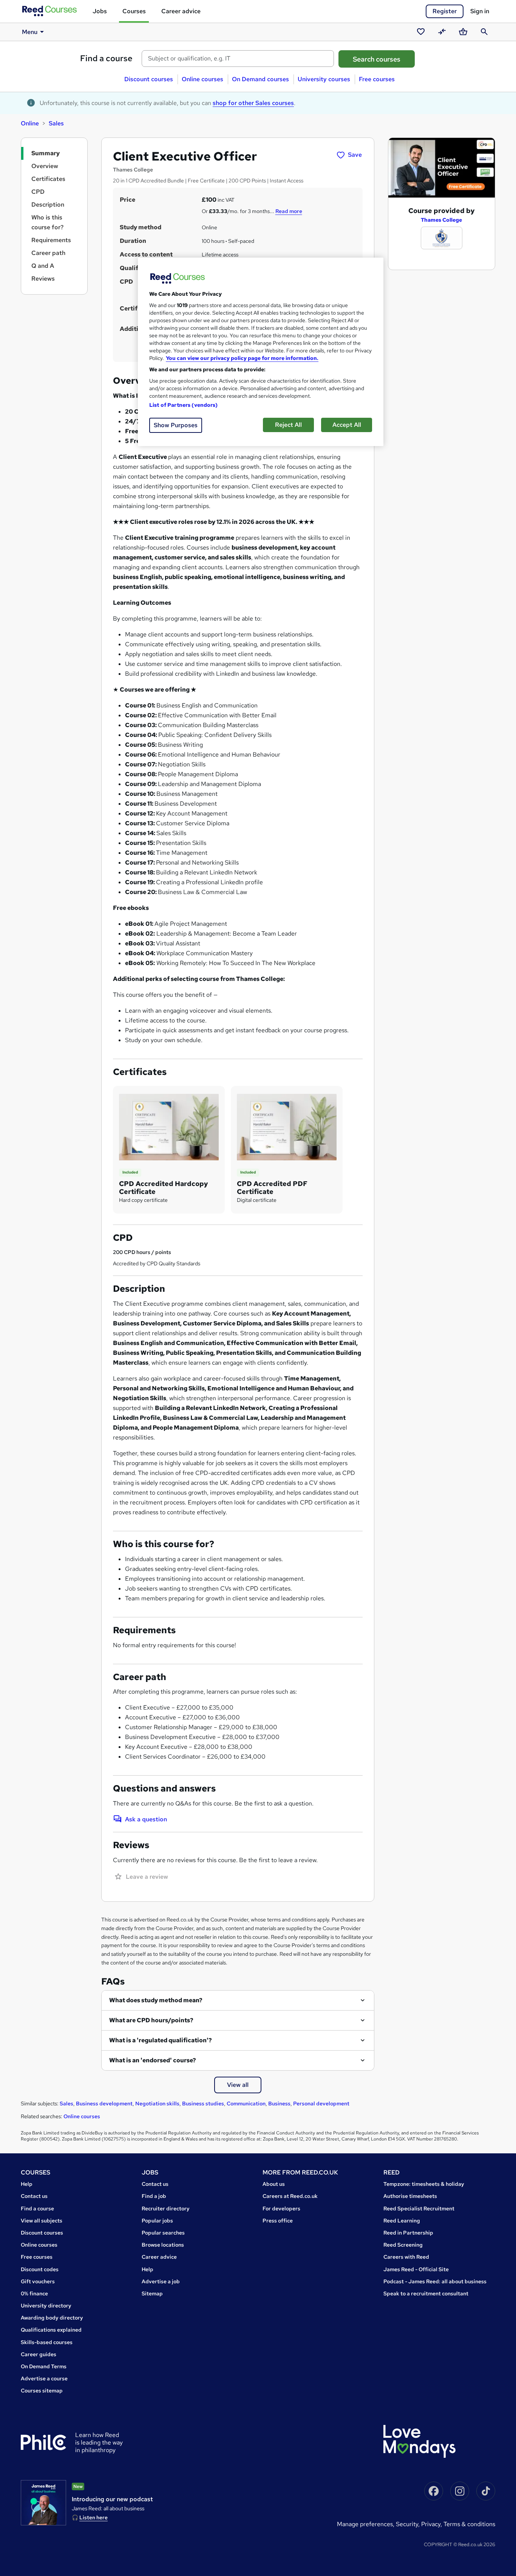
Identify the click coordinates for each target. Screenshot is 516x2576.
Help (27, 2184)
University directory (46, 2306)
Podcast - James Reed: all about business (435, 2281)
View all (238, 2085)
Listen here (93, 2517)
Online (30, 123)
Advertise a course (44, 2378)
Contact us (34, 2196)
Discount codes (40, 2269)
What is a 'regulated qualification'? (161, 2040)
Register (445, 11)
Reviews (43, 279)
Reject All (288, 425)
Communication (246, 2103)
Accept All (347, 425)
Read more (289, 211)
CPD (38, 192)
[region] (261, 352)
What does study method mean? (156, 2000)
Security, (409, 2524)
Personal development (321, 2103)
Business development (104, 2103)
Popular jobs (157, 2221)
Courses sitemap (42, 2391)
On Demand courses (260, 79)
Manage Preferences (365, 2524)
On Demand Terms (44, 2366)
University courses (324, 79)
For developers (281, 2208)
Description (48, 205)
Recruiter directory (166, 2208)
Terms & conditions (469, 2524)
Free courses (377, 79)
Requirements (51, 240)
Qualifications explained (51, 2330)
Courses (134, 11)
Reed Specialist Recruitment (419, 2208)
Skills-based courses (47, 2342)
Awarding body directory (52, 2318)
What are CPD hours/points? (151, 2020)
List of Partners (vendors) (184, 405)
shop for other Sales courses (253, 103)
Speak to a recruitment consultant (426, 2293)
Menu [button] (30, 32)
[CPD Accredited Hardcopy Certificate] (169, 1127)
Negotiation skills (157, 2103)
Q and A (43, 266)
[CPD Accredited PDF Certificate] (287, 1127)
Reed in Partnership (408, 2233)
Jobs (100, 11)
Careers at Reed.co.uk (290, 2196)
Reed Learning (402, 2221)
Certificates (48, 179)
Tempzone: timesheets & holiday (424, 2184)
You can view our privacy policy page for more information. (242, 358)
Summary (46, 153)
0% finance (34, 2293)
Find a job (154, 2196)
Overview (45, 166)
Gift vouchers (38, 2281)
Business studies (203, 2103)
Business (279, 2103)
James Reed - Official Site (416, 2269)
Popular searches (163, 2233)
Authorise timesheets (410, 2196)
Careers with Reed (406, 2257)
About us (274, 2184)
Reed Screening (403, 2245)
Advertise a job (161, 2281)
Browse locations (163, 2245)
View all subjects (42, 2221)
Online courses (202, 79)
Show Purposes (176, 425)
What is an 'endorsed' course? (153, 2060)
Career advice (181, 11)
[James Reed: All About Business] (43, 2503)
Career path (48, 253)
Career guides (39, 2354)
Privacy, (432, 2524)
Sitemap (152, 2293)
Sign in (480, 11)
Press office (278, 2221)
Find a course (106, 58)
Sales (56, 123)
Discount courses (149, 79)
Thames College (441, 220)
